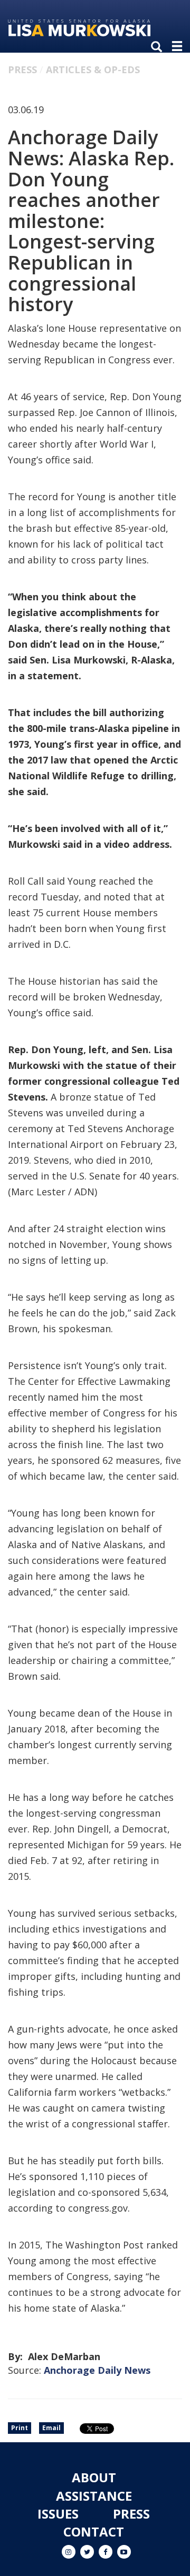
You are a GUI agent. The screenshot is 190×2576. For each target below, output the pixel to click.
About (94, 2477)
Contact (94, 2532)
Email (51, 2428)
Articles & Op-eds (93, 70)
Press (22, 70)
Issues (58, 2514)
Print (20, 2428)
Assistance (94, 2496)
